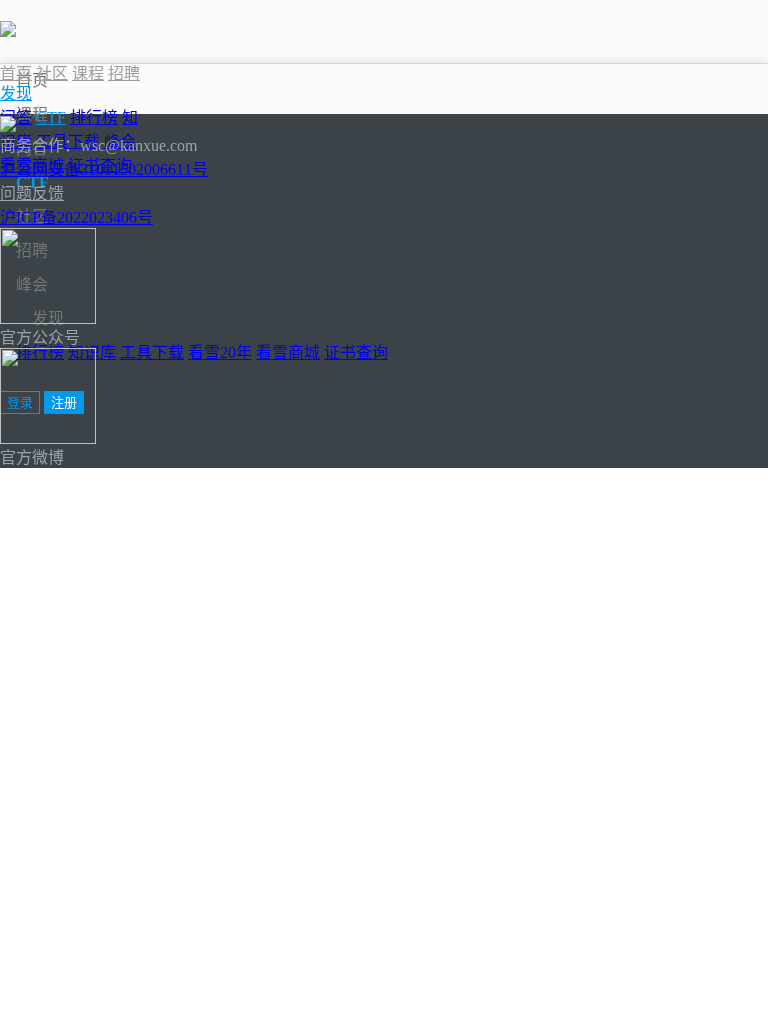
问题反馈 (32, 193)
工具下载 (152, 352)
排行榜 (94, 117)
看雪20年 (220, 352)
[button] (16, 94)
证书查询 (356, 352)
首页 (32, 80)
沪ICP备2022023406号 (76, 217)
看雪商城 (288, 352)
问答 (16, 117)
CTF (51, 117)
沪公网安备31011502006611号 (104, 169)
